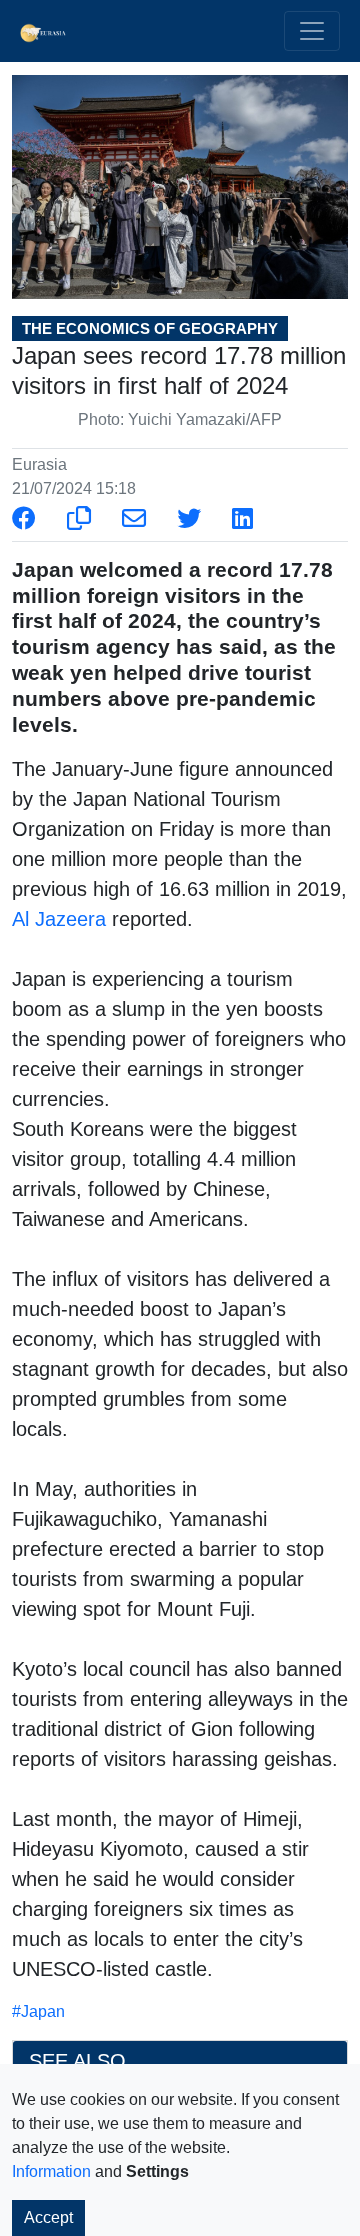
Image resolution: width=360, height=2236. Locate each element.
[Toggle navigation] (312, 31)
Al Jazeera (59, 919)
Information (51, 2171)
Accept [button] (48, 2217)
